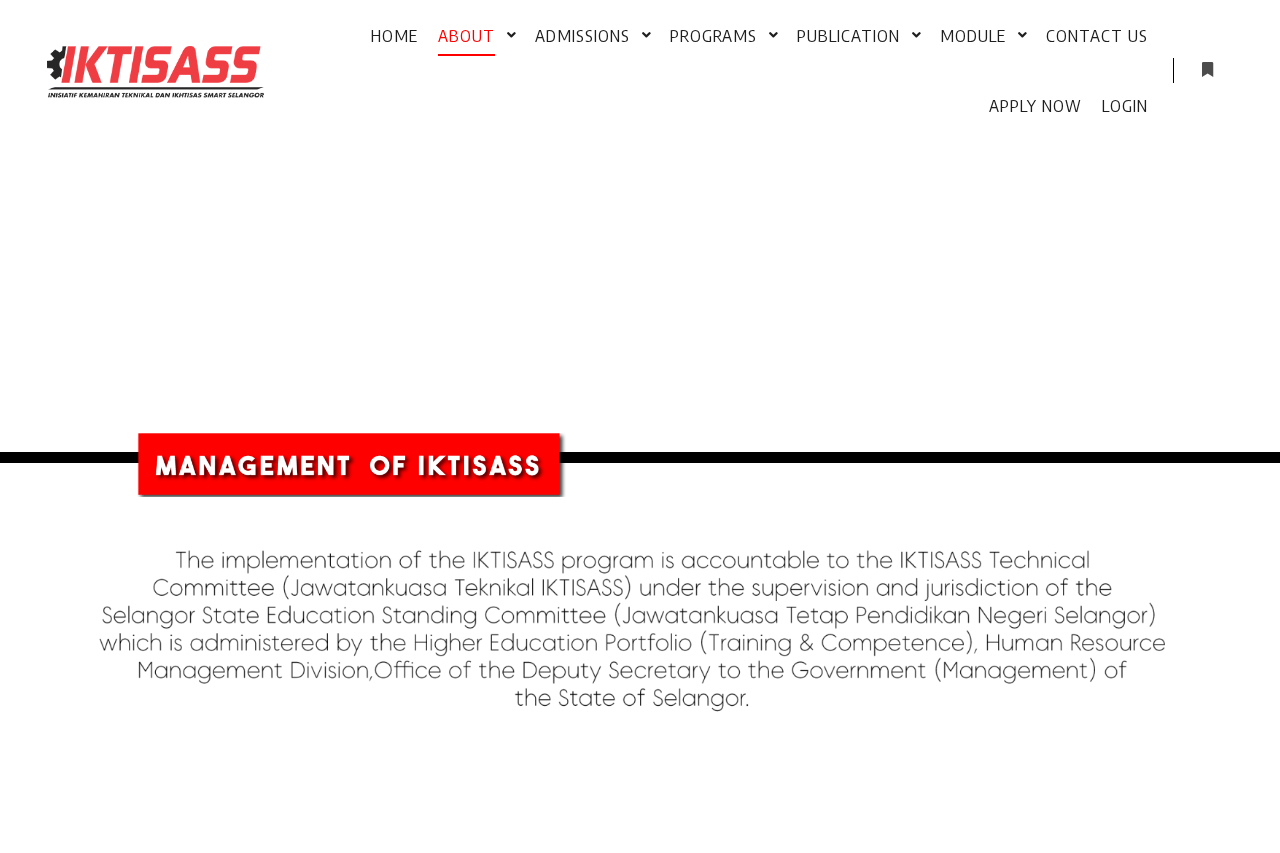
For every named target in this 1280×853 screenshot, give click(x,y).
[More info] (1207, 70)
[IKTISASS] (156, 70)
